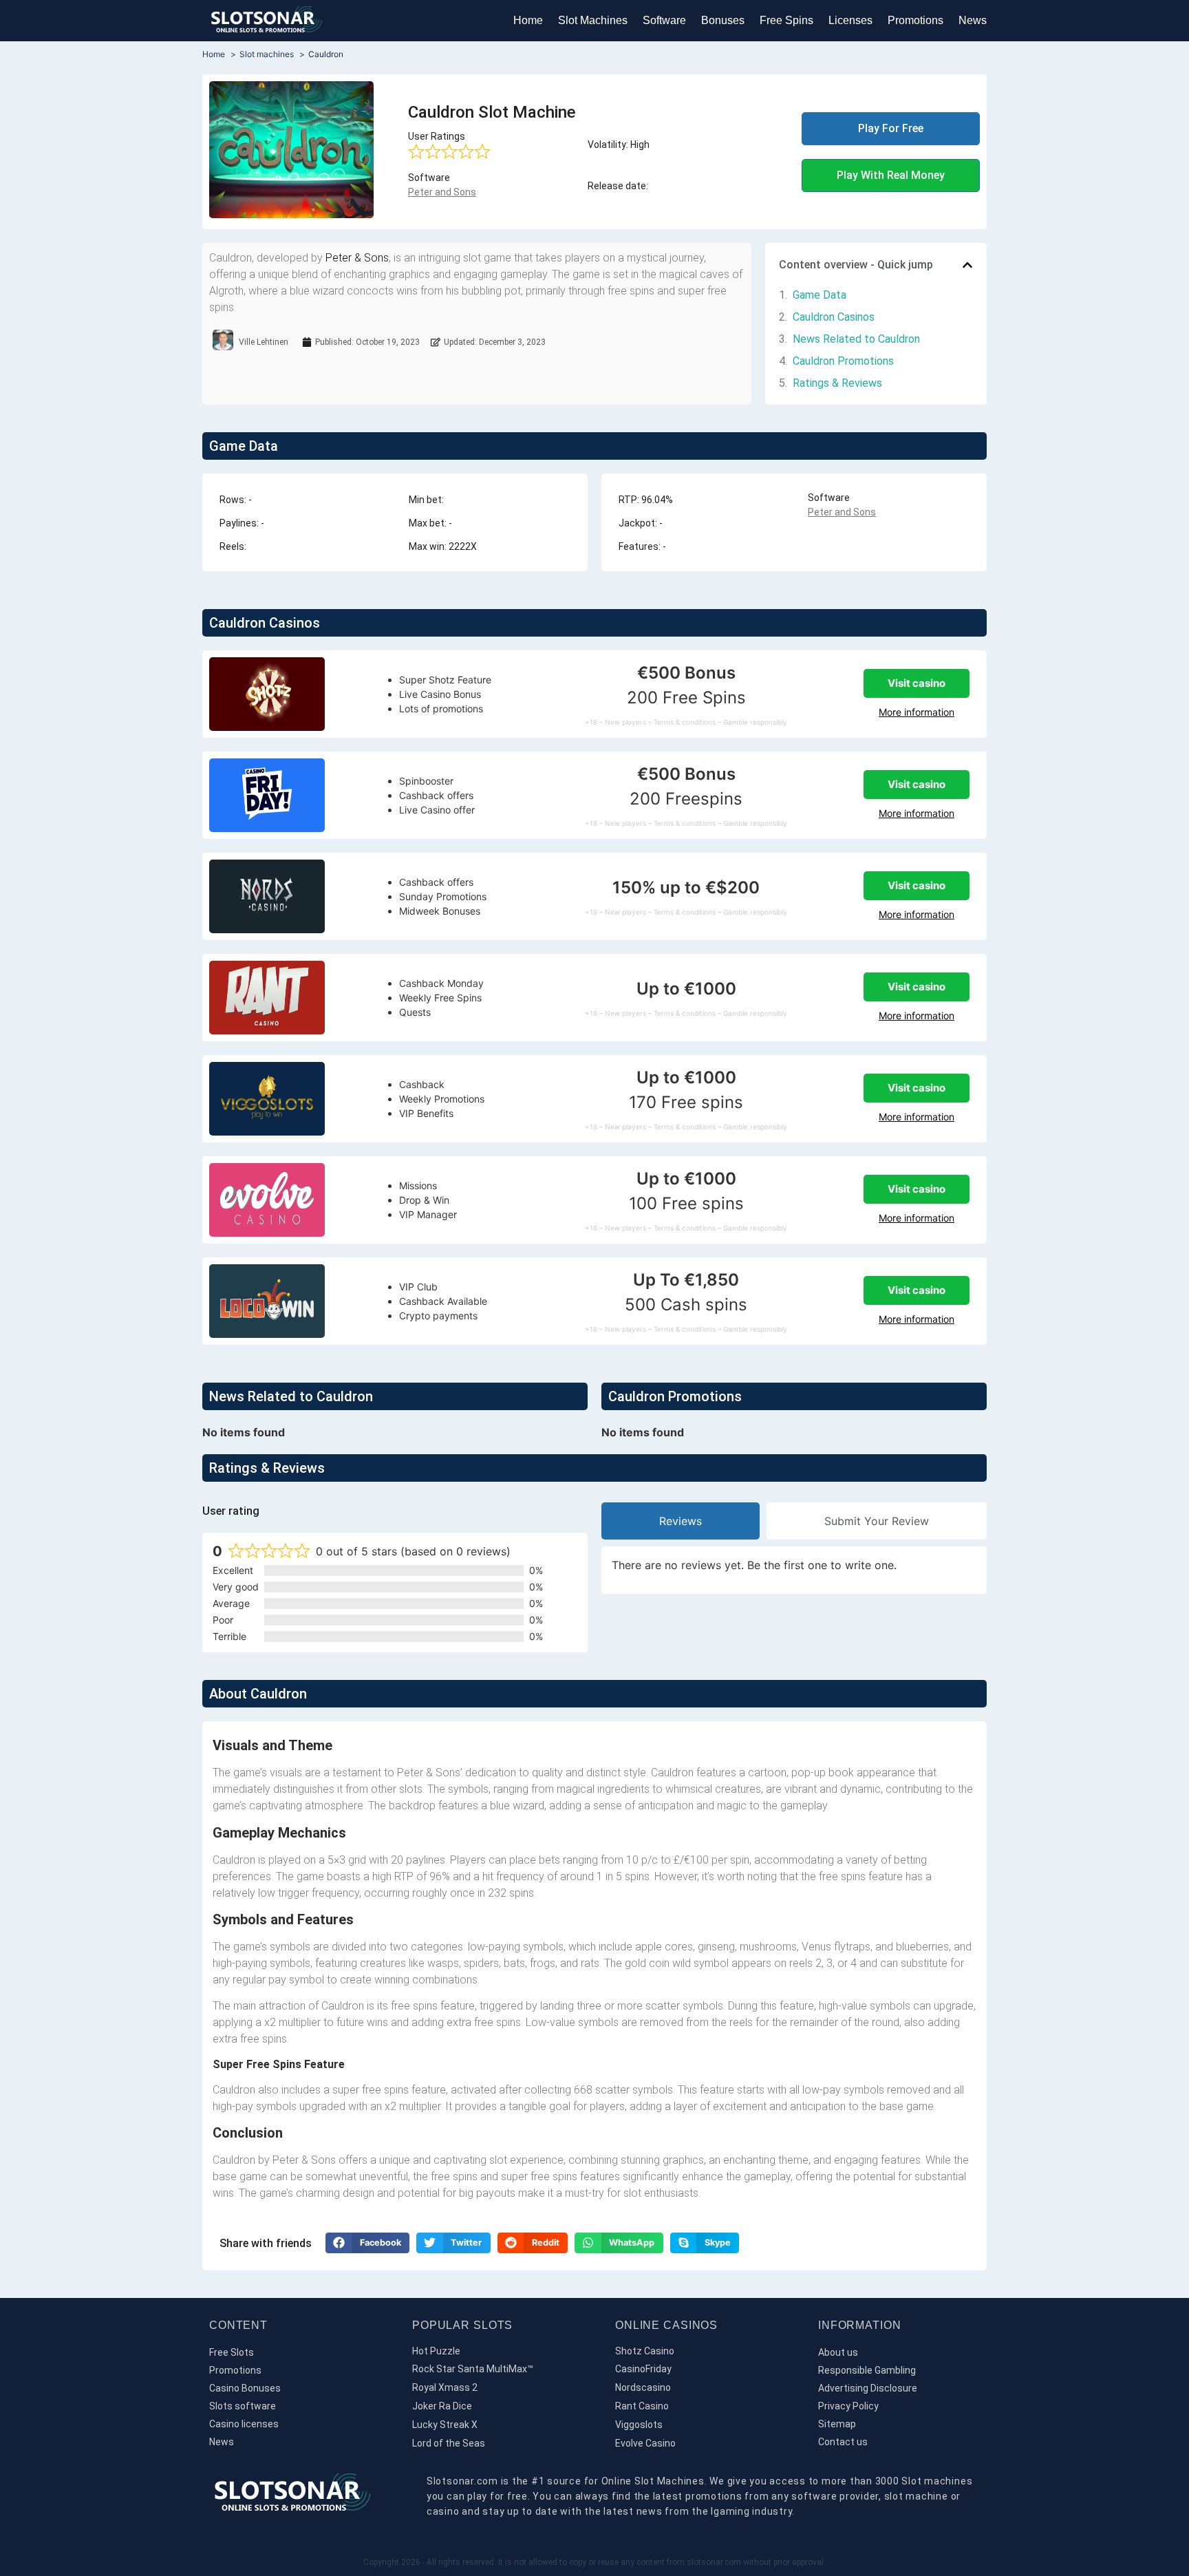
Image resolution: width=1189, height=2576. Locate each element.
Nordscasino (643, 2387)
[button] (967, 265)
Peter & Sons (357, 258)
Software (664, 20)
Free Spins (786, 20)
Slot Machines (593, 20)
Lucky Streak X (445, 2425)
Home (528, 20)
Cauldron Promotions (843, 361)
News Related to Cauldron (856, 339)
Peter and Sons (442, 192)
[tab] (681, 1521)
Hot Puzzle (436, 2351)
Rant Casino (642, 2406)
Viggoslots (639, 2425)
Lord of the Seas (449, 2443)
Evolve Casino (645, 2443)
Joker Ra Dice (442, 2406)
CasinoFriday (643, 2369)
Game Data (820, 295)
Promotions (915, 20)
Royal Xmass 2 (445, 2387)
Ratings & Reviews (837, 383)
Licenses (850, 20)
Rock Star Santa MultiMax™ (473, 2369)
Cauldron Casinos (834, 317)
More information (917, 712)
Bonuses (723, 20)
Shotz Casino (645, 2351)
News (973, 20)
